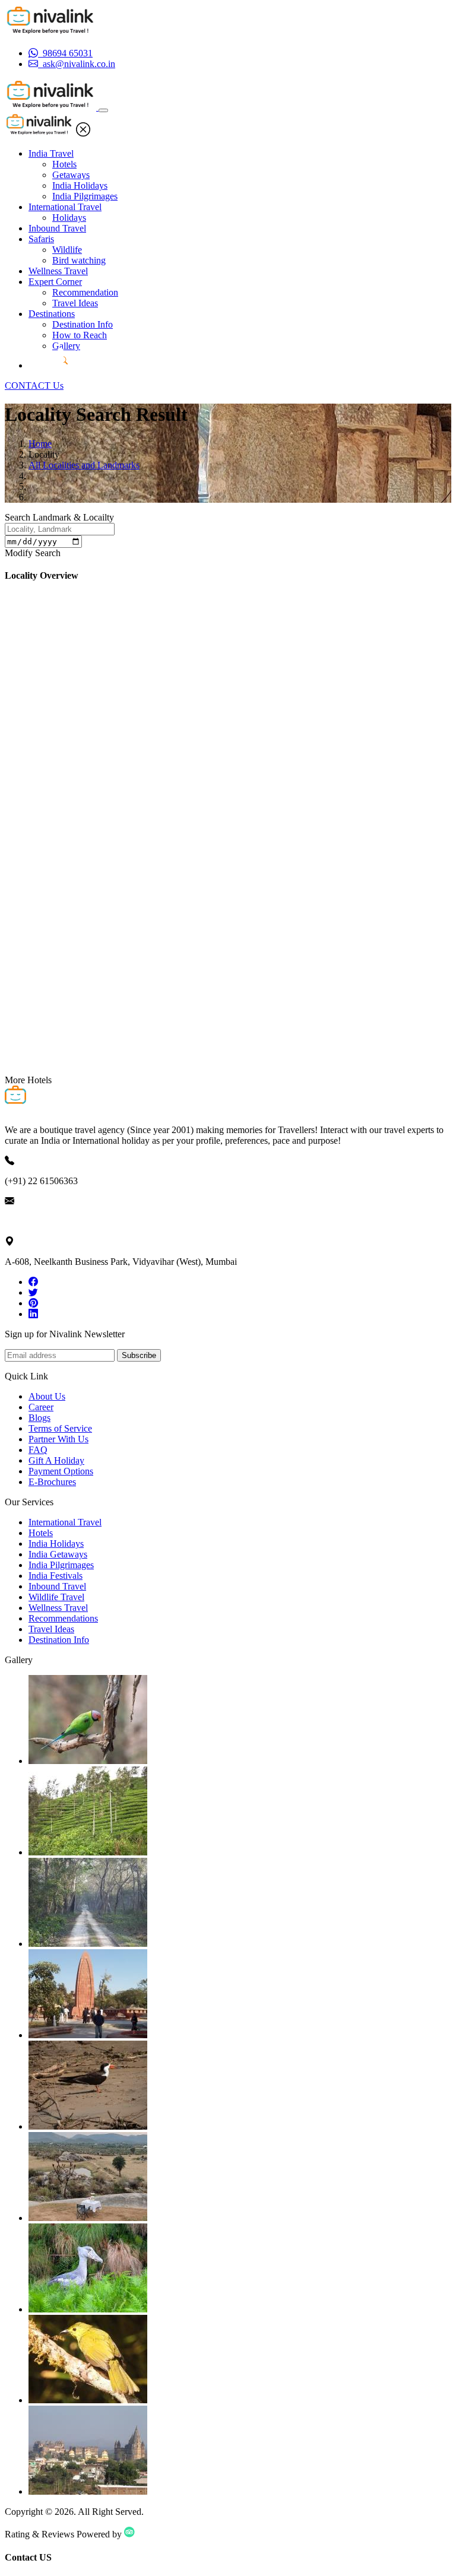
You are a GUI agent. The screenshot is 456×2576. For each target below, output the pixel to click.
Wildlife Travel (56, 1597)
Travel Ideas (75, 303)
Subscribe (139, 1355)
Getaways (71, 175)
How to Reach (80, 335)
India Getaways (58, 1554)
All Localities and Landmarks (84, 465)
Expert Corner (55, 282)
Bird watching (79, 260)
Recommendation (85, 292)
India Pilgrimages (85, 196)
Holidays (69, 218)
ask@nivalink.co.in (41, 1221)
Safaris (41, 239)
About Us (47, 1396)
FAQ (38, 1450)
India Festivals (56, 1576)
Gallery (66, 346)
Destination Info (83, 324)
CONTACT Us (34, 386)
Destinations (52, 314)
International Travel (65, 207)
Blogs (39, 1418)
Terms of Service (60, 1428)
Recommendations (63, 1618)
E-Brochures (52, 1482)
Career (41, 1407)
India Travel (51, 153)
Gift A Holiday (56, 1460)
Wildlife (67, 250)
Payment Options (61, 1471)
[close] (83, 133)
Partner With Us (58, 1439)
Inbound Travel (57, 228)
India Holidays (80, 185)
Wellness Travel (58, 271)
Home (40, 444)
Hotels (64, 164)
